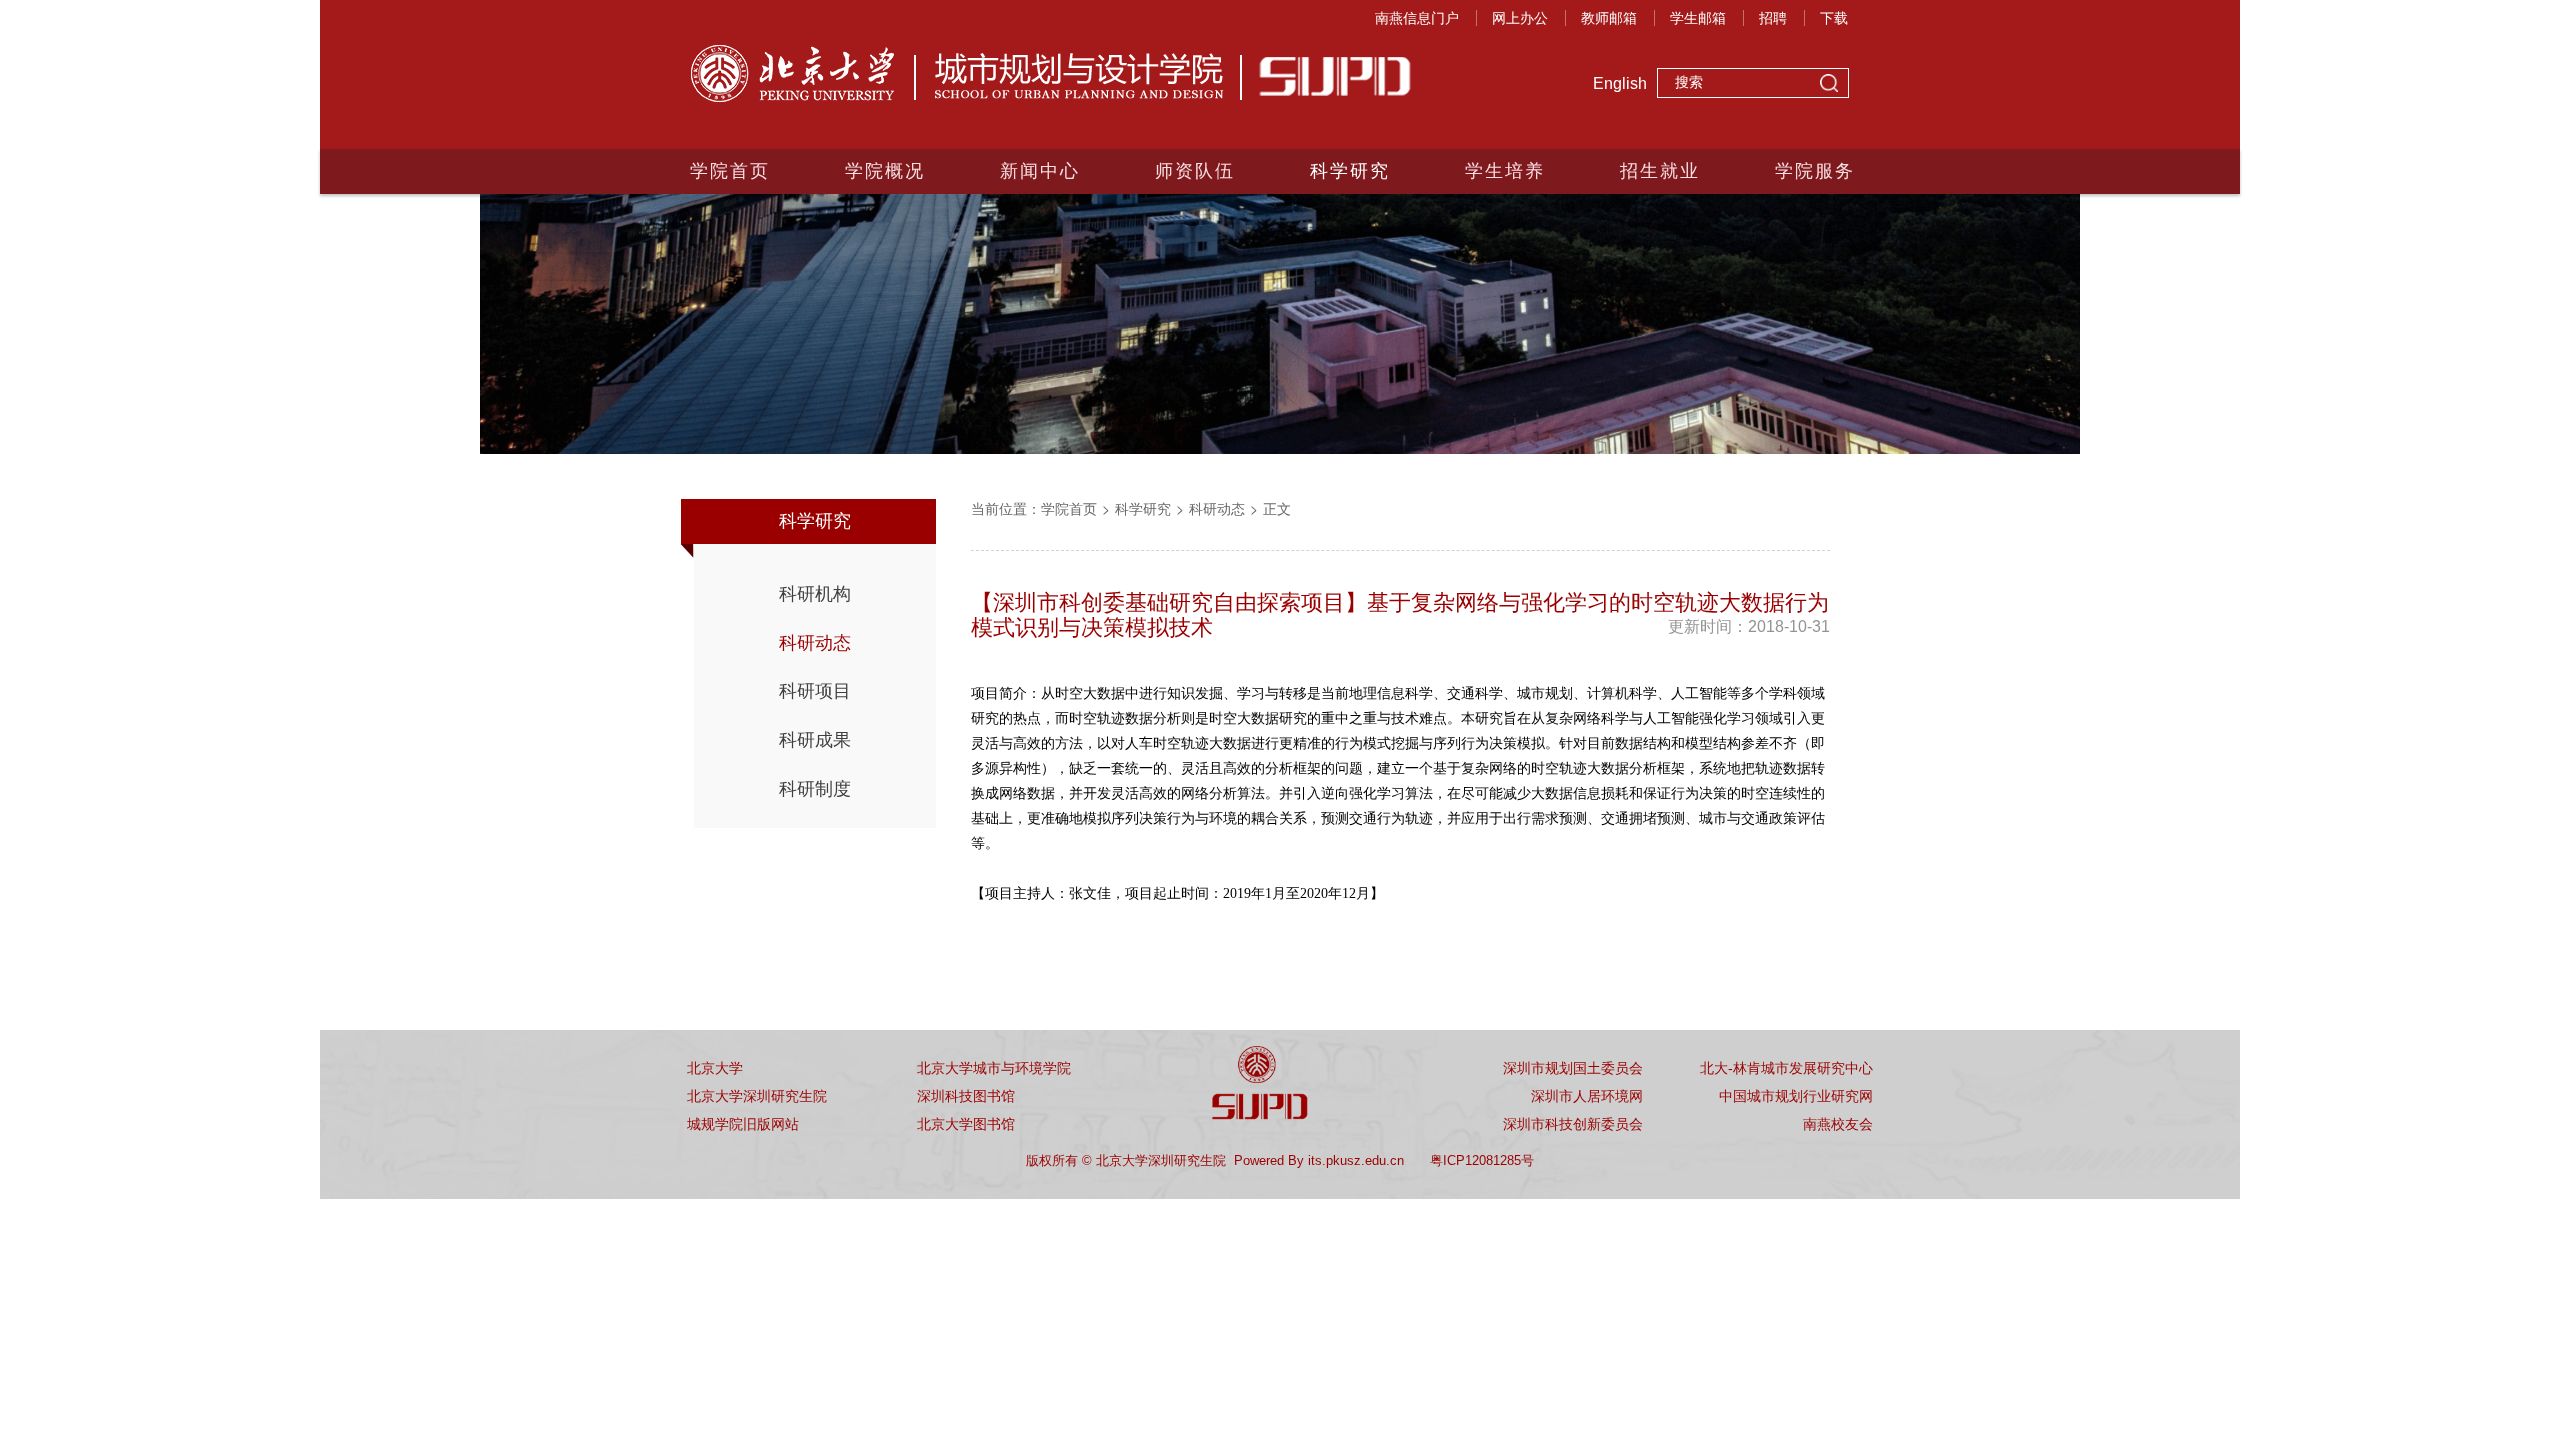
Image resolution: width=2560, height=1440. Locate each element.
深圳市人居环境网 (1587, 1096)
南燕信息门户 (1417, 18)
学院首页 (730, 171)
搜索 (1829, 85)
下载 (1834, 18)
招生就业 (1660, 171)
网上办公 (1520, 18)
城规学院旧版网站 (743, 1124)
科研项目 (815, 691)
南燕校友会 (1838, 1124)
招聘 (1773, 18)
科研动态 (815, 643)
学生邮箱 (1698, 18)
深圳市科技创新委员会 (1573, 1124)
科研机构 (815, 594)
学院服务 (1815, 171)
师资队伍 (1195, 171)
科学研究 (1350, 171)
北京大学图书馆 (966, 1124)
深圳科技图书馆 (966, 1096)
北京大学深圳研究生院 (757, 1096)
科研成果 (815, 740)
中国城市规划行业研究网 (1796, 1096)
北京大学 (715, 1068)
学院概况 (885, 171)
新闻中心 (1040, 171)
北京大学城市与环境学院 (994, 1068)
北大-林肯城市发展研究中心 (1786, 1068)
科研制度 (815, 789)
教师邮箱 (1609, 18)
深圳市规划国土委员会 (1573, 1068)
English (1620, 83)
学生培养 (1505, 171)
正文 (1277, 508)
